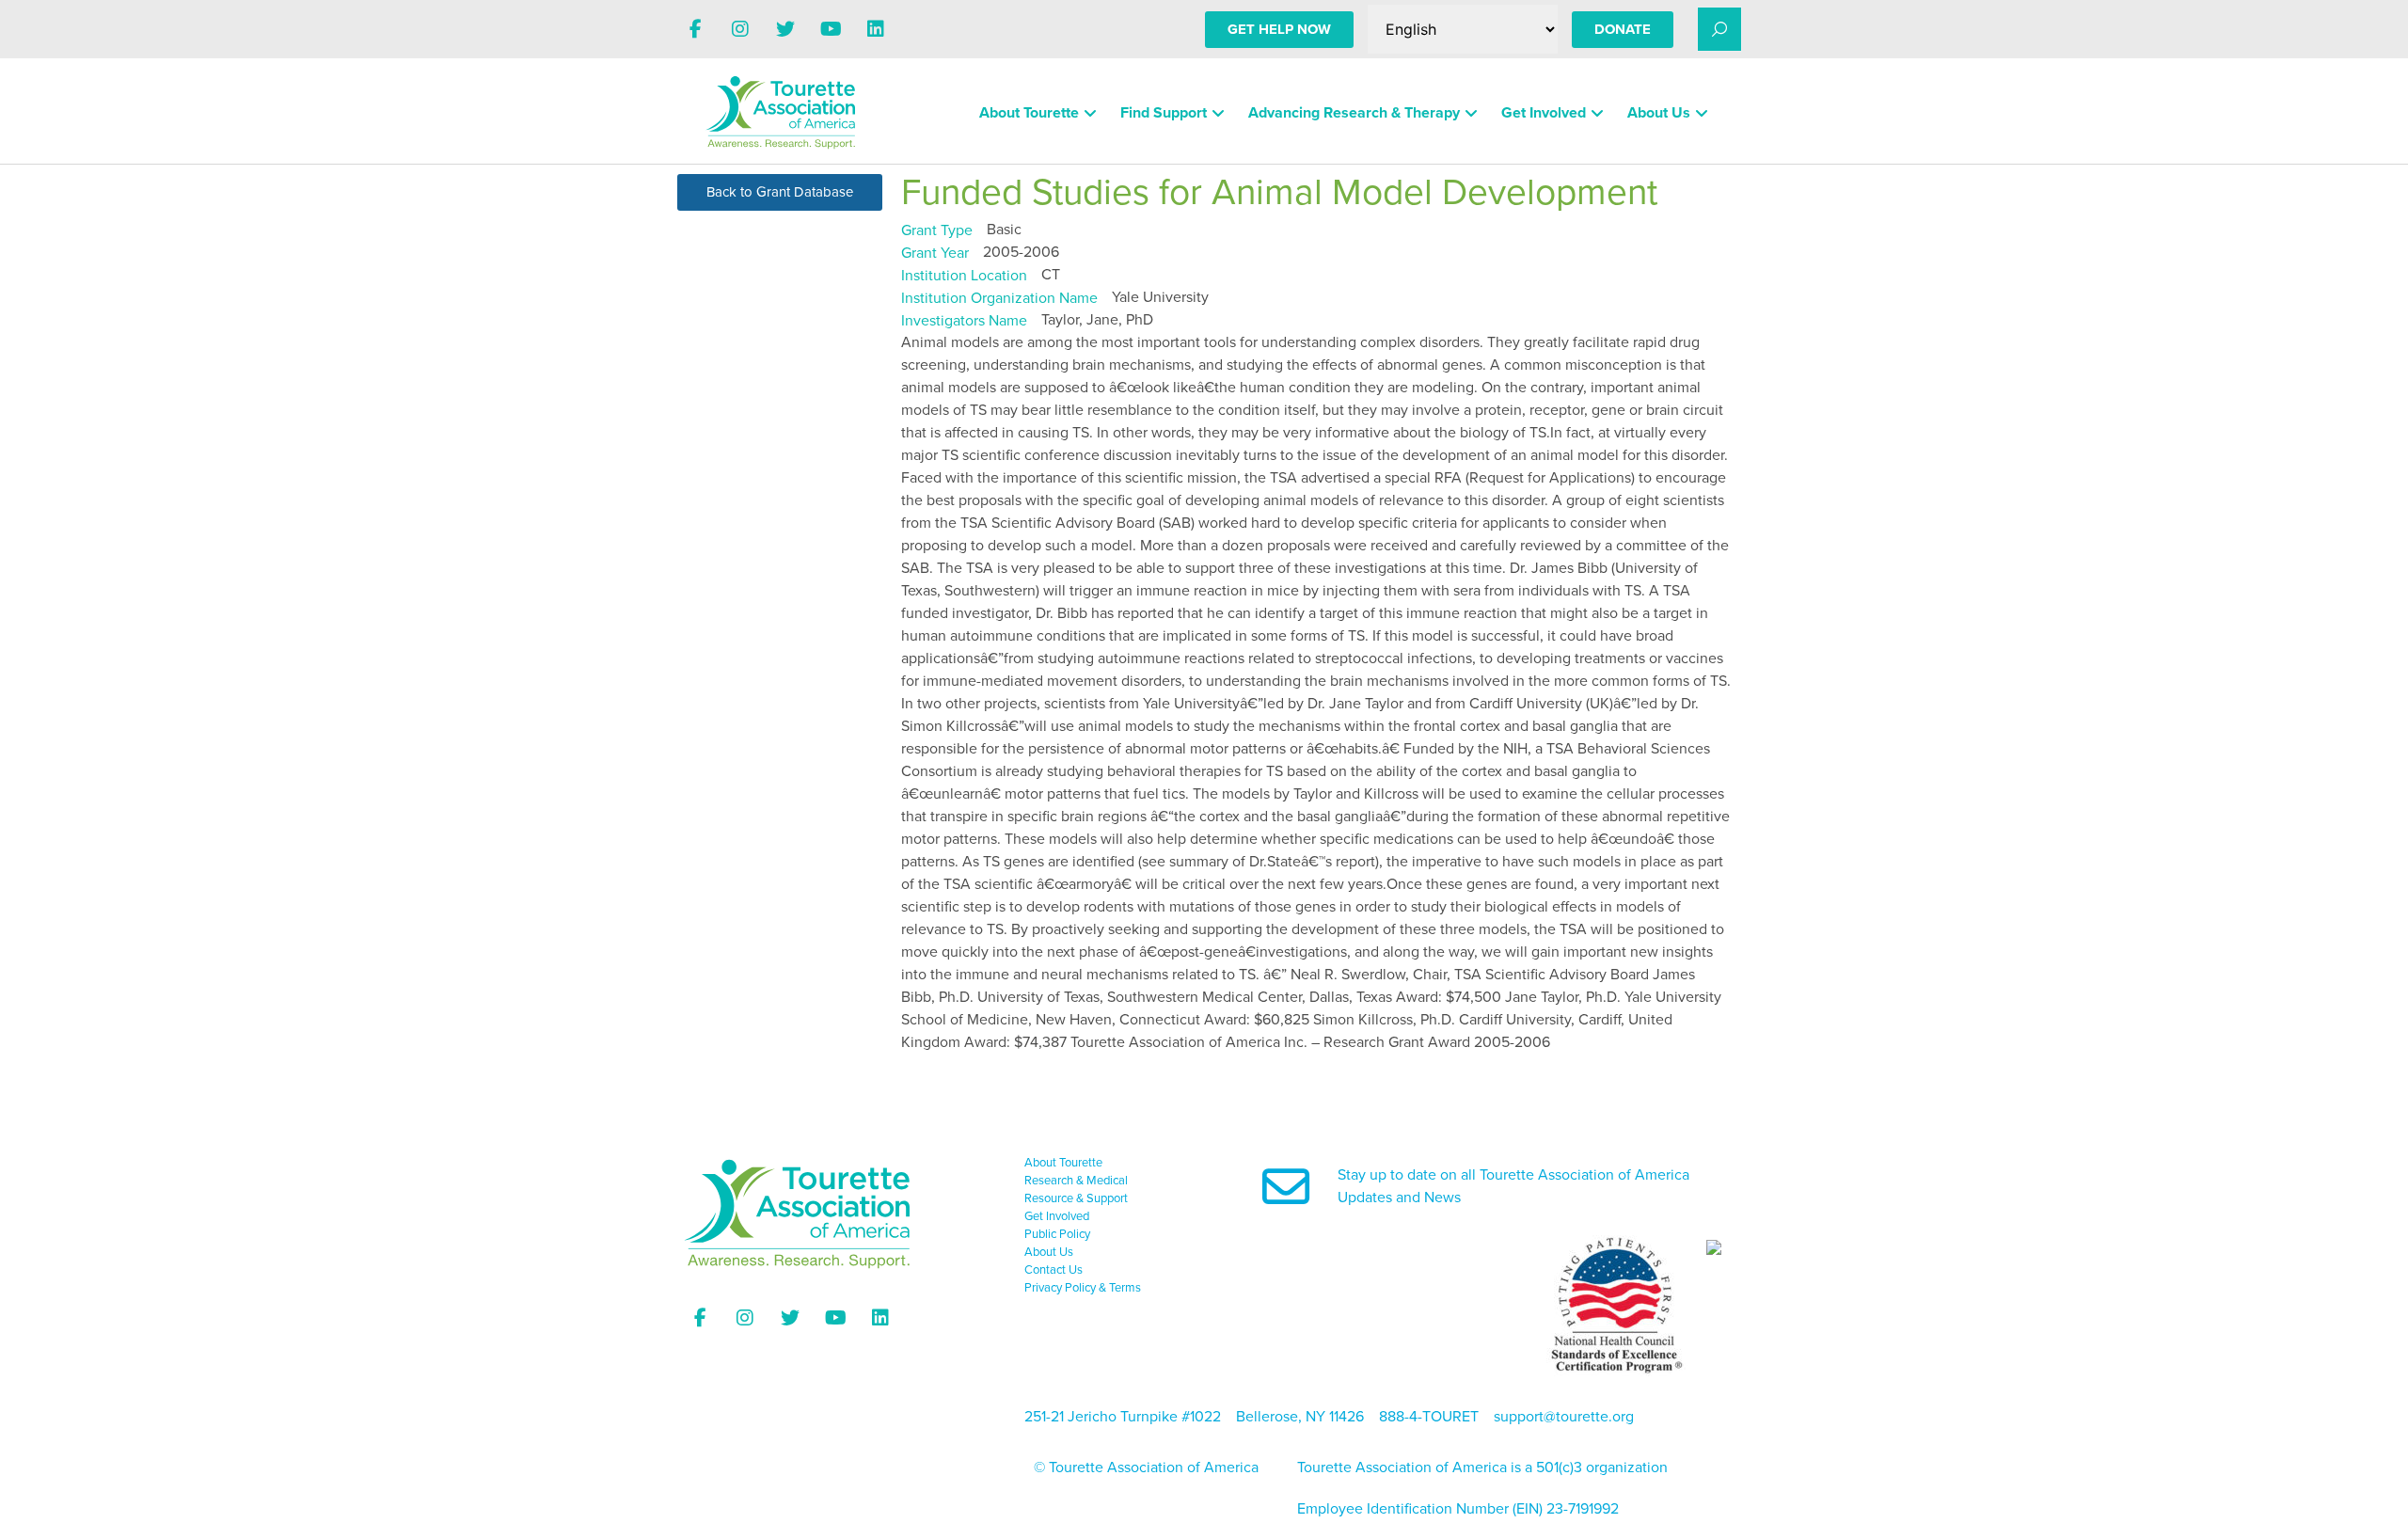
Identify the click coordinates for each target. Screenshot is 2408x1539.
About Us (1659, 113)
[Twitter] (785, 29)
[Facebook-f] (695, 29)
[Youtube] (831, 29)
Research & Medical (1076, 1181)
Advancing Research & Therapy (1354, 113)
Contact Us (1053, 1270)
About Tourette (1029, 113)
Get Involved (1544, 113)
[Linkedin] (876, 29)
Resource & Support (1076, 1198)
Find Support (1164, 113)
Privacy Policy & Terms (1083, 1288)
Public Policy (1057, 1234)
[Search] (1719, 29)
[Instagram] (740, 29)
